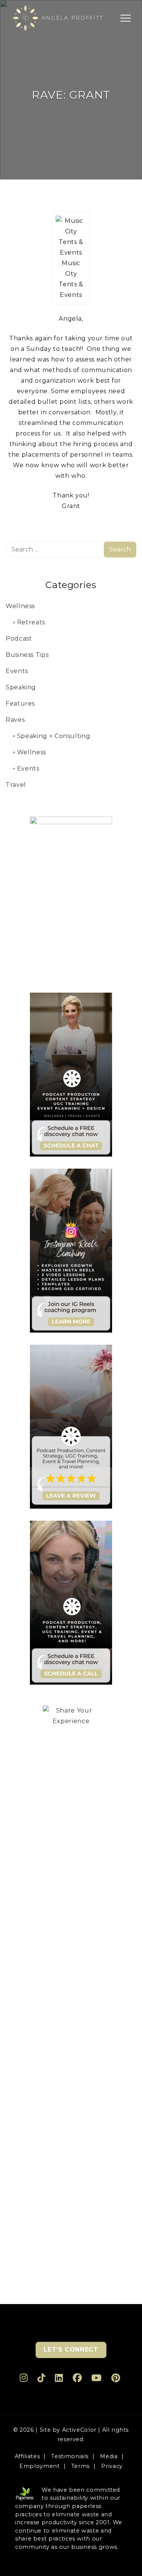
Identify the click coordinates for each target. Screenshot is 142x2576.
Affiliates (27, 2456)
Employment (39, 2466)
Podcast (19, 639)
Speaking (21, 687)
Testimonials (70, 2456)
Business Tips (27, 655)
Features (20, 703)
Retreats (31, 622)
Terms (80, 2466)
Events (17, 671)
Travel (16, 785)
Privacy (112, 2466)
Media (109, 2456)
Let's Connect (71, 2350)
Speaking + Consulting (54, 736)
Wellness (20, 606)
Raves (15, 720)
